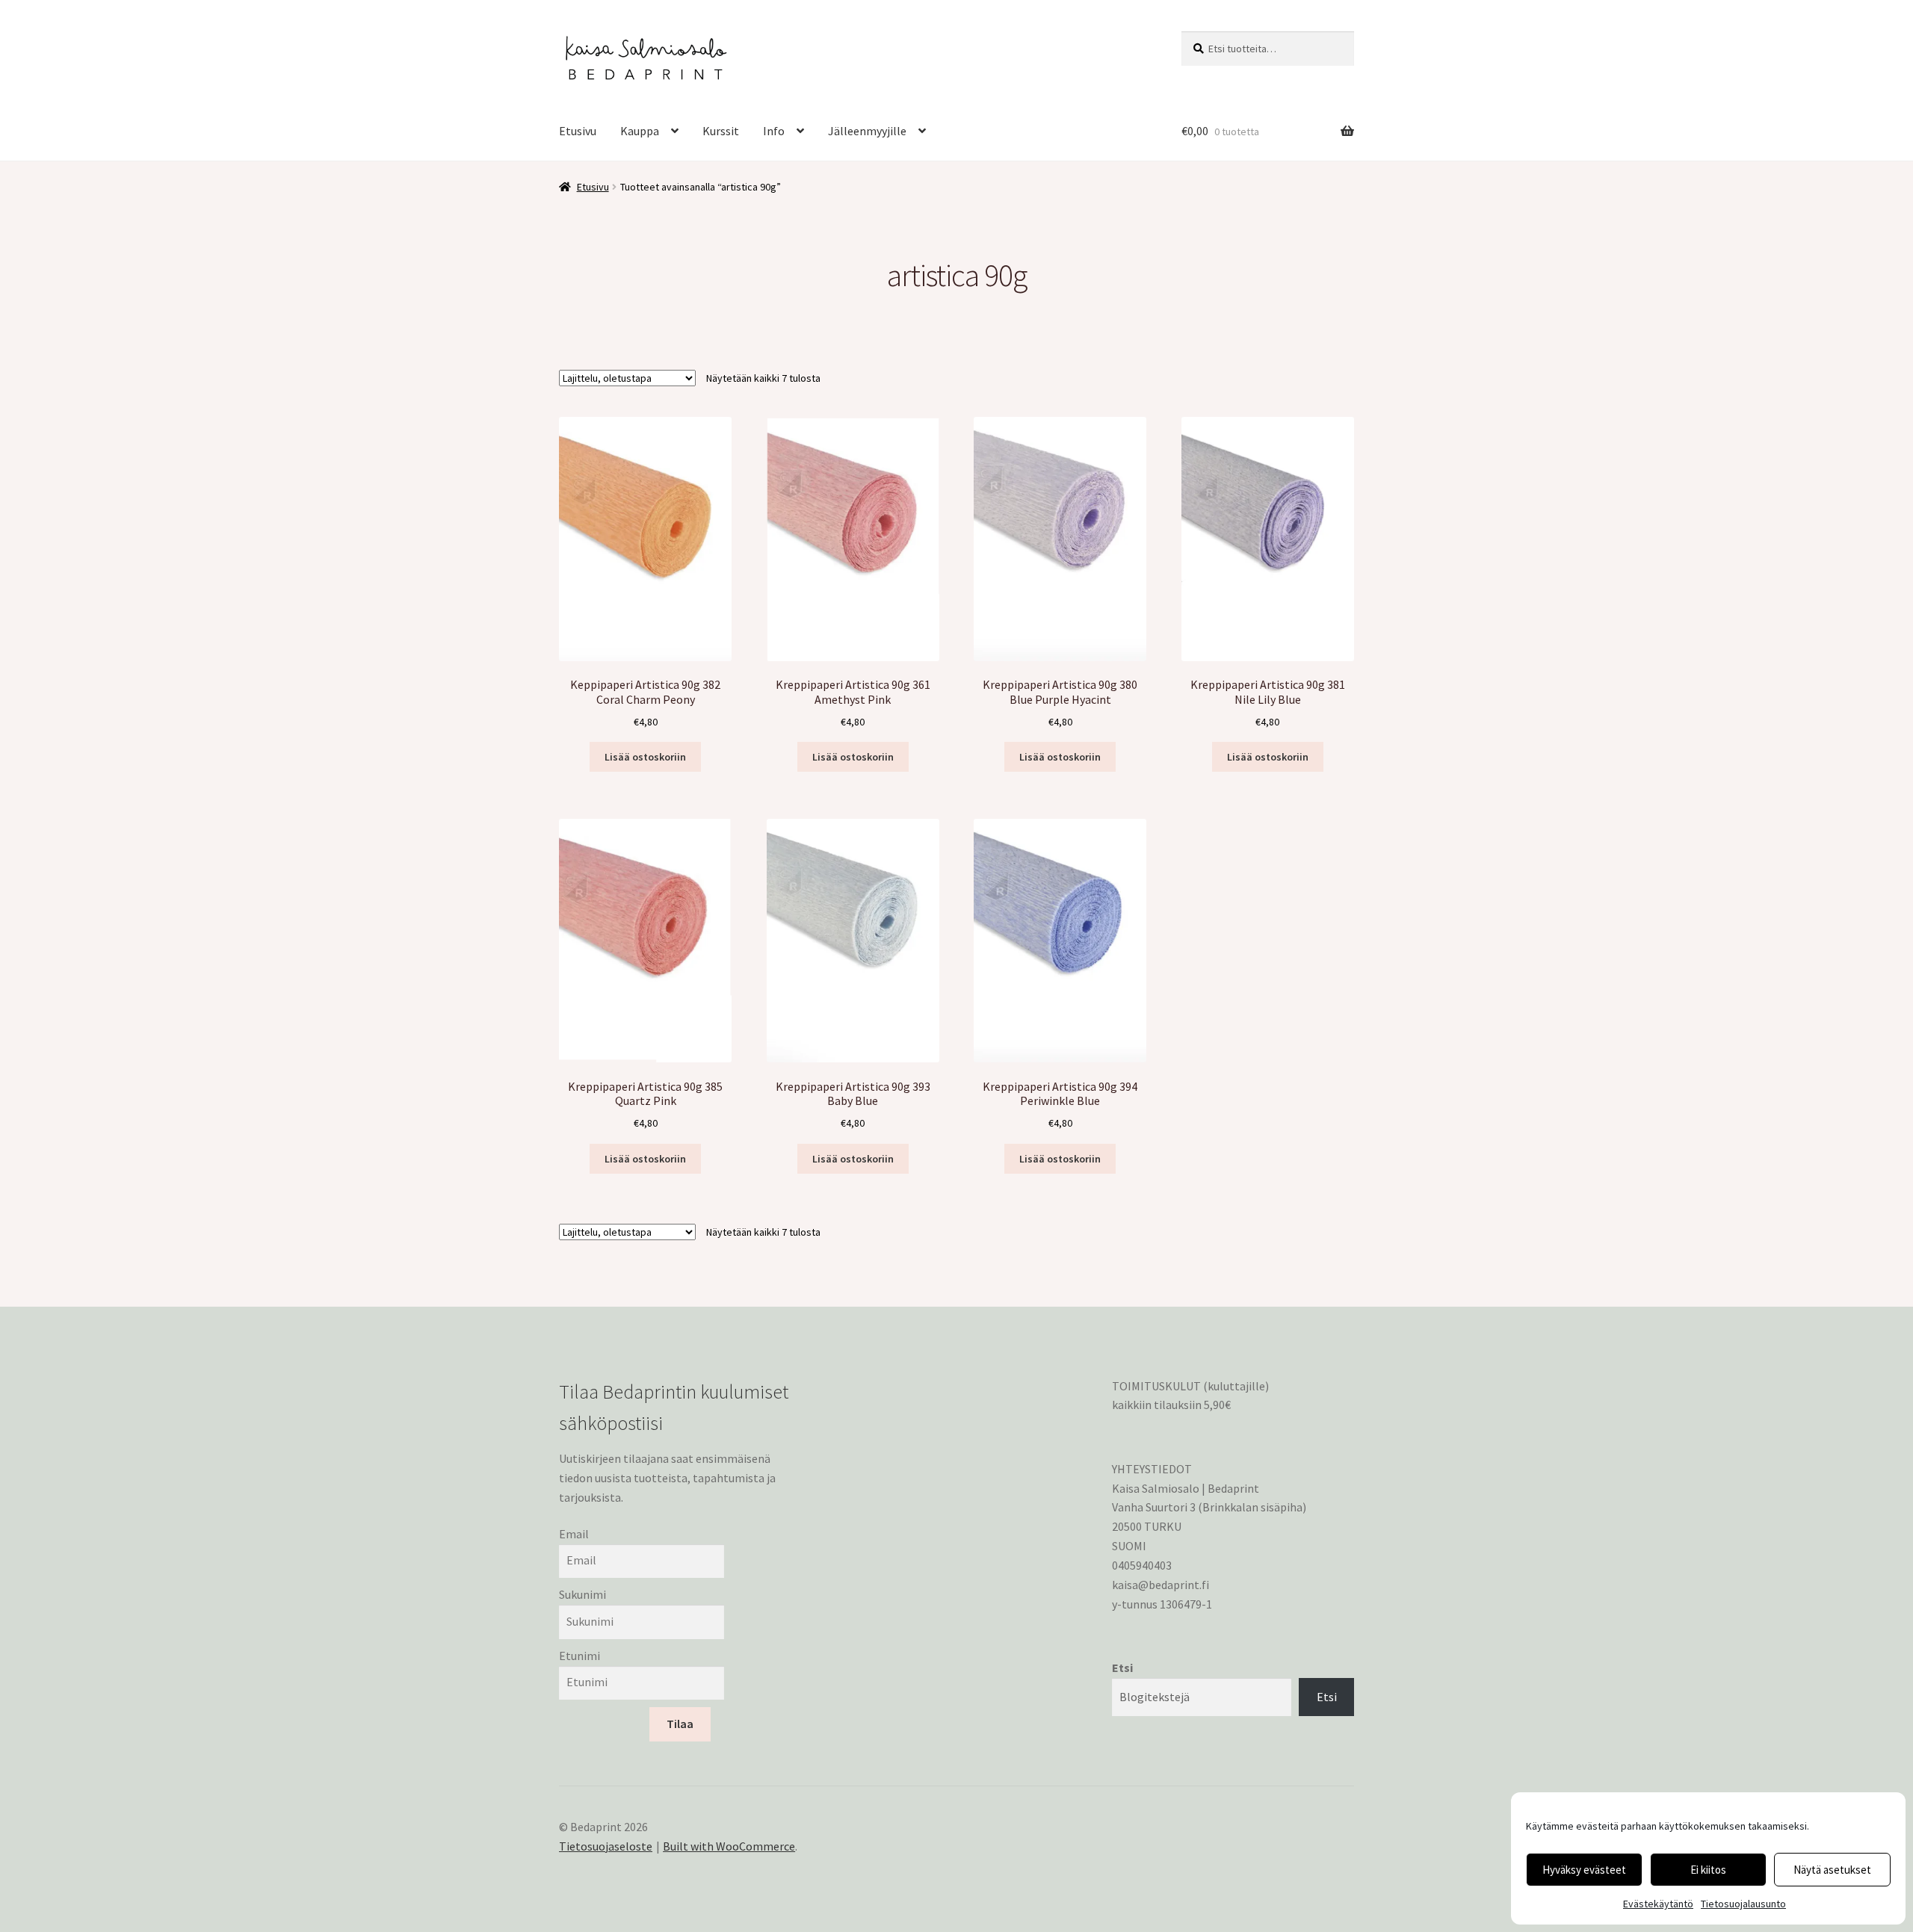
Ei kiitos (1708, 1870)
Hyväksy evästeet (1584, 1870)
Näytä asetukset (1832, 1870)
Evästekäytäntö (1658, 1904)
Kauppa (640, 131)
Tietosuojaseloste (606, 1846)
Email (574, 1534)
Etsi (1122, 1668)
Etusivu (578, 131)
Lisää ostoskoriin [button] (645, 757)
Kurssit (721, 131)
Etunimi (580, 1656)
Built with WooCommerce (729, 1846)
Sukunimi (582, 1594)
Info (774, 131)
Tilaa (680, 1724)
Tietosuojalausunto (1743, 1904)
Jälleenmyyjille (867, 131)
